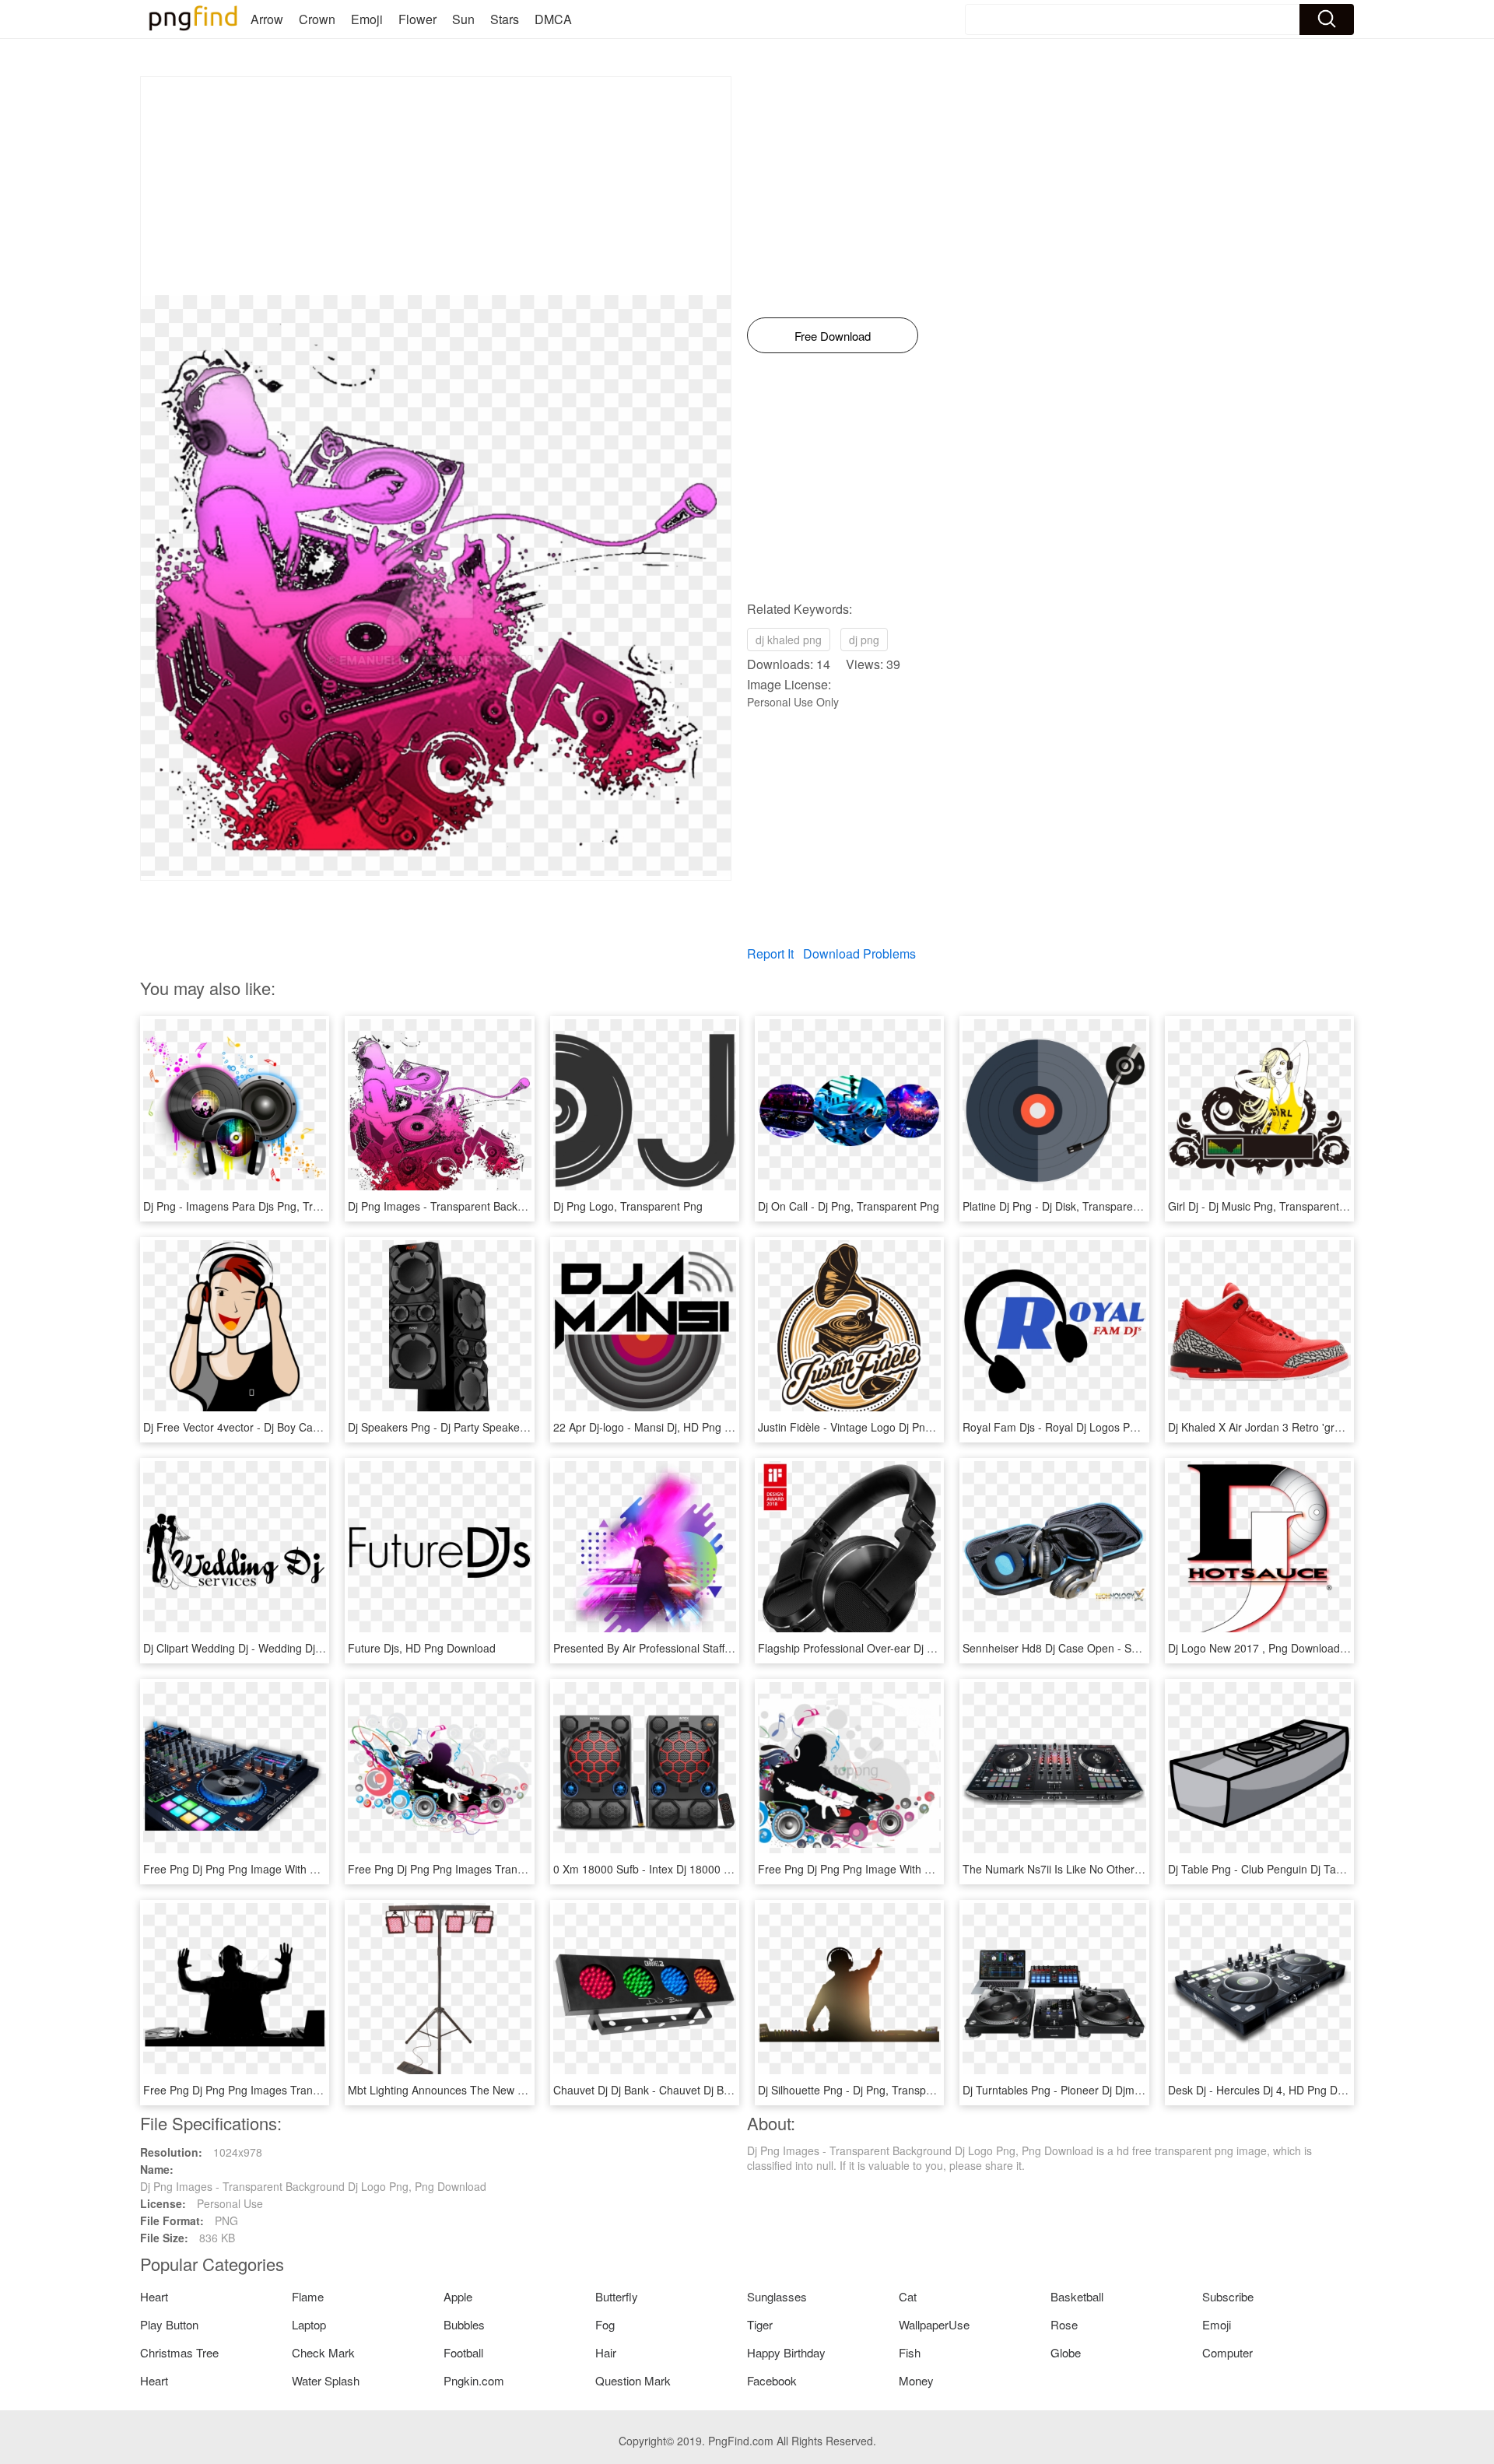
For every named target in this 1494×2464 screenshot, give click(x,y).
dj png (864, 640)
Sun (463, 19)
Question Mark (633, 2380)
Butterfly (617, 2296)
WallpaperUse (934, 2324)
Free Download (833, 336)
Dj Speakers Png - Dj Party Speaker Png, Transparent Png (491, 1427)
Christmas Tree (179, 2352)
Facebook (772, 2380)
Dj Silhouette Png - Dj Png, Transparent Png (866, 2090)
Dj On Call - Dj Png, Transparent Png (849, 1206)
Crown (317, 19)
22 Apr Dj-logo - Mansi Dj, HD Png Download (663, 1427)
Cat (908, 2296)
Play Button (169, 2324)
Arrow (267, 19)
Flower (417, 19)
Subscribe (1228, 2296)
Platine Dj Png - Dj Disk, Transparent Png (1064, 1206)
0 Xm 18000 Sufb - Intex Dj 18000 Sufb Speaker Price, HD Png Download (734, 1869)
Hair (606, 2352)
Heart (154, 2296)
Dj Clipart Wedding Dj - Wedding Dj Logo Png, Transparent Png (299, 1648)
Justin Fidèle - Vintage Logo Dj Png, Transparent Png (889, 1427)
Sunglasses (777, 2296)
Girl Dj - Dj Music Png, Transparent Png (1265, 1206)
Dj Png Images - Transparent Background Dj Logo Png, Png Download (521, 1206)
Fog (605, 2324)
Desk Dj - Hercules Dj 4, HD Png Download (1273, 2090)
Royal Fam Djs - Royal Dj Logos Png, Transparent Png (1097, 1427)
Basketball (1077, 2296)
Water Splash (326, 2380)
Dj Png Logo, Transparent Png (628, 1206)
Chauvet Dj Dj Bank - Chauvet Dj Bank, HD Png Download (696, 2090)
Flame (308, 2296)
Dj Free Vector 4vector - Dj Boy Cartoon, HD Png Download (289, 1427)
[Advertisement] (436, 186)
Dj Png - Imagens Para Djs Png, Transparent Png (264, 1206)
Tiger (760, 2324)
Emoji (367, 19)
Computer (1227, 2352)
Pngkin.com (474, 2380)
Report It (770, 953)
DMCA (553, 19)
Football (463, 2352)
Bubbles (464, 2324)
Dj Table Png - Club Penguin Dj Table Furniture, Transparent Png (1328, 1869)
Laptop (309, 2324)
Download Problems (859, 953)
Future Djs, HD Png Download (422, 1648)
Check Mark (323, 2352)
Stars (505, 19)
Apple (458, 2296)
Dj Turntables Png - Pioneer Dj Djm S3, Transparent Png (1101, 2090)
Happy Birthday (786, 2352)
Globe (1066, 2352)
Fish (910, 2352)
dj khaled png (789, 640)
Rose (1064, 2324)
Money (916, 2380)
